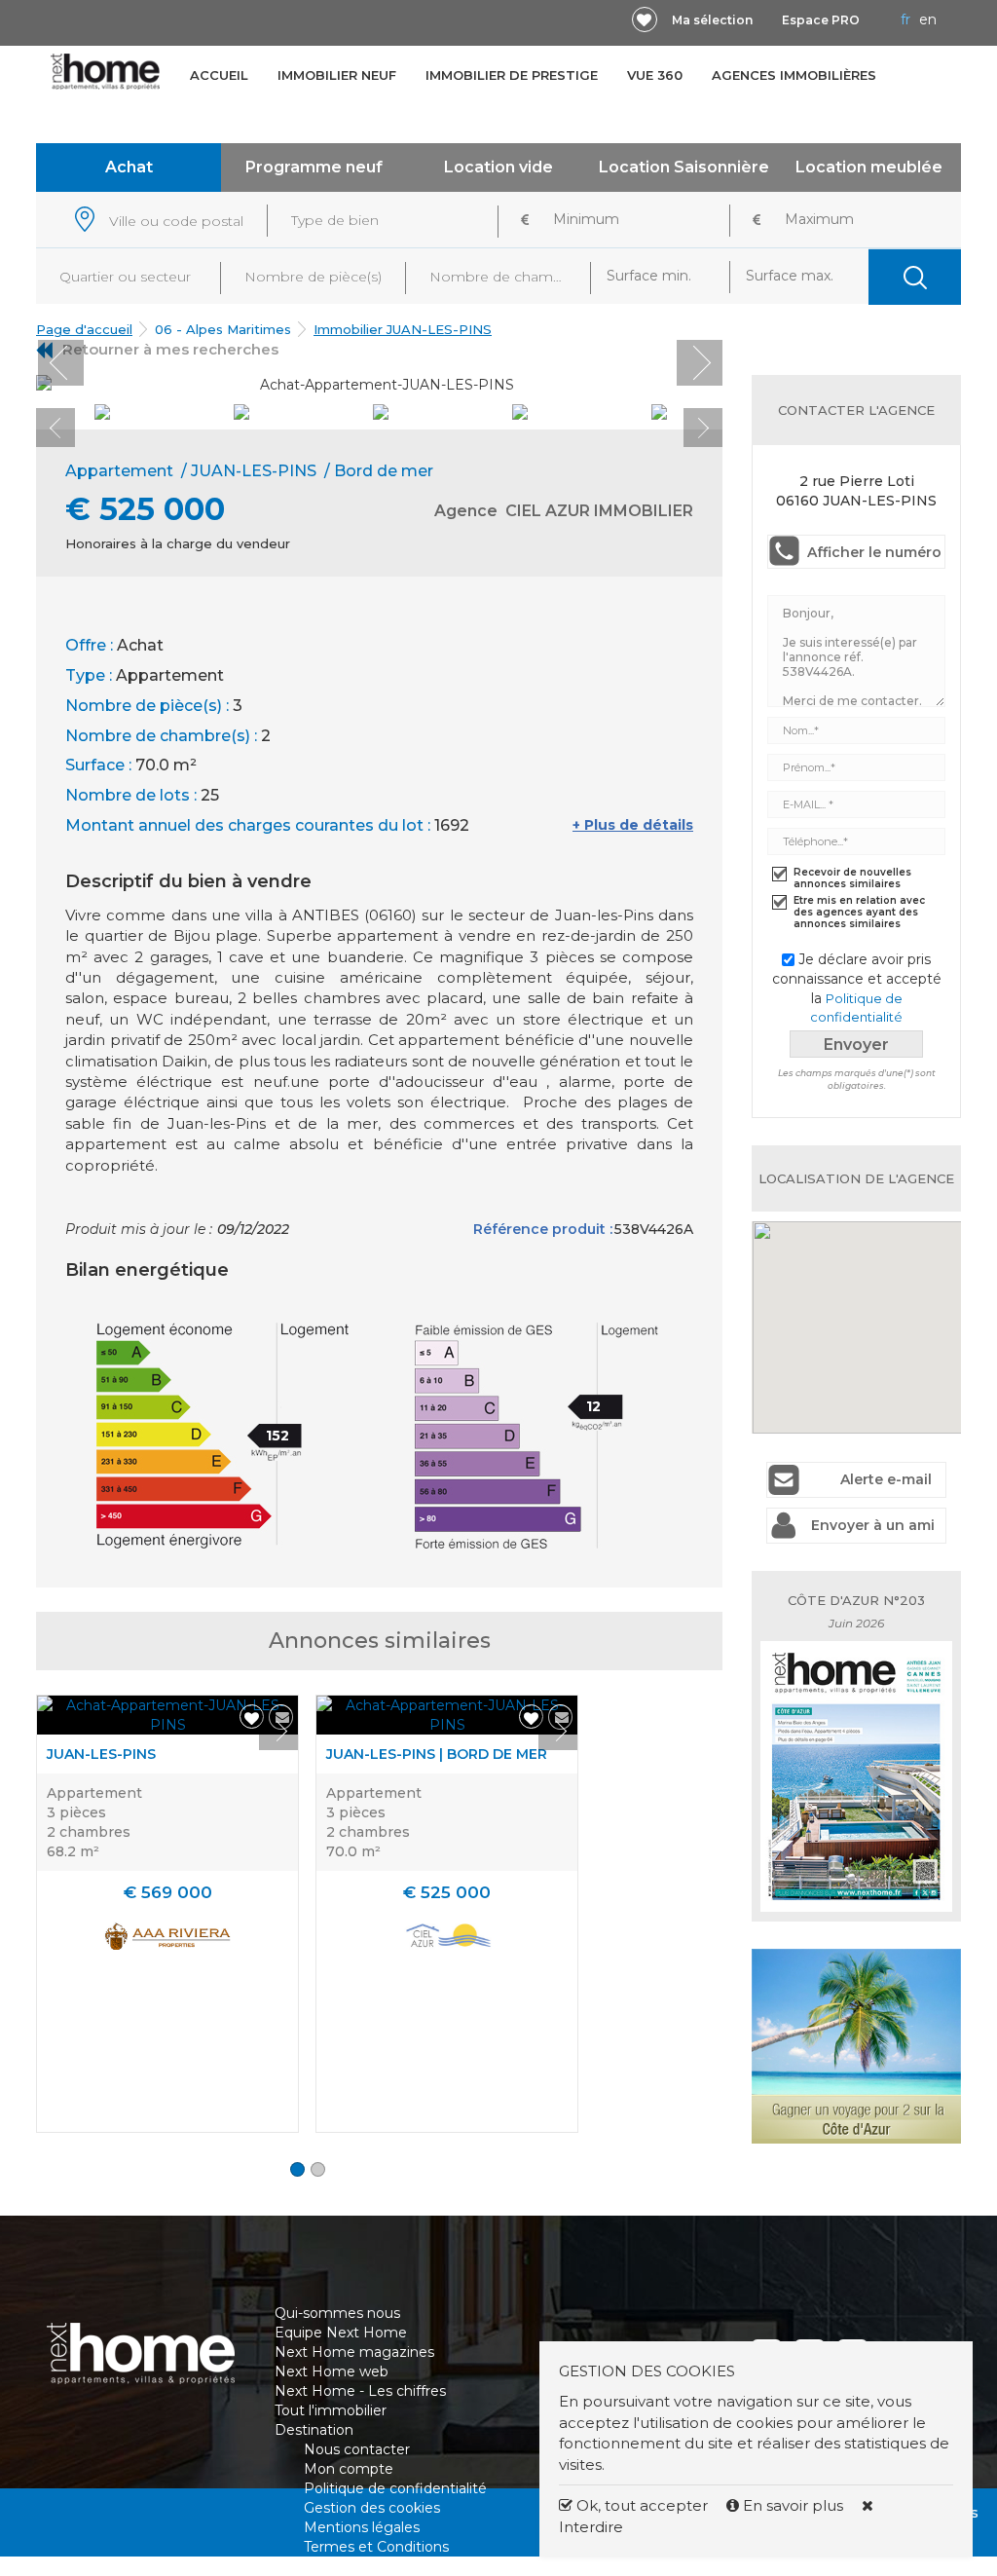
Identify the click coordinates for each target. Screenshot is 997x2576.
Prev (61, 363)
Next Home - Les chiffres (360, 2391)
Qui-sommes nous (337, 2313)
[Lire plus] (167, 1715)
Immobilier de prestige (512, 75)
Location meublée (869, 167)
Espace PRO (821, 20)
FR (905, 19)
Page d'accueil (84, 329)
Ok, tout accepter (640, 2505)
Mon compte (349, 2469)
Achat (129, 167)
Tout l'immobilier (331, 2410)
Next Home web (332, 2371)
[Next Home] (106, 72)
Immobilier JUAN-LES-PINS (403, 329)
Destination (314, 2430)
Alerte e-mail (886, 1479)
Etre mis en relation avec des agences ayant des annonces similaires (859, 913)
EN (928, 19)
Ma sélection (712, 20)
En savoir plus (793, 2505)
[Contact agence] (674, 377)
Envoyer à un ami (873, 1525)
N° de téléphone (259, 2542)
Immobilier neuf (337, 75)
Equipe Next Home (341, 2333)
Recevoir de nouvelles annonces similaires (852, 878)
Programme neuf (314, 167)
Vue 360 (655, 75)
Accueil (219, 75)
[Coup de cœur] (645, 19)
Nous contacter (357, 2449)
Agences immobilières (794, 75)
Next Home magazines (354, 2352)
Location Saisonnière (684, 167)
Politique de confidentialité (395, 2488)
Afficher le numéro (874, 552)
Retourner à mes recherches (170, 349)
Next (700, 363)
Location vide (498, 167)
